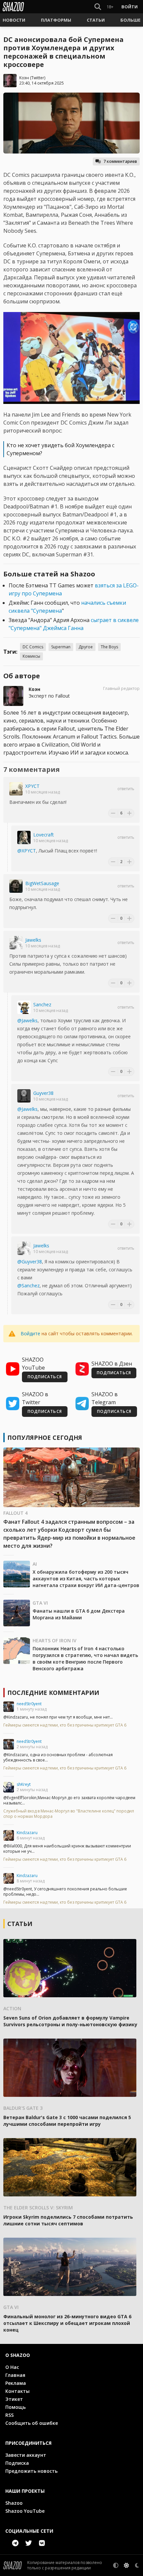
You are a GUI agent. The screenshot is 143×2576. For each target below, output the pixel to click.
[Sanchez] (24, 1007)
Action (12, 2008)
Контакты (17, 2391)
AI (35, 1564)
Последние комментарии (53, 1693)
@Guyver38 (30, 1262)
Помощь (15, 2407)
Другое (86, 647)
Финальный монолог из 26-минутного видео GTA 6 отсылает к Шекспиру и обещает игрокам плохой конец (67, 2323)
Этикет (14, 2399)
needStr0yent (29, 1704)
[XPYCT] (16, 789)
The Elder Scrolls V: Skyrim (38, 2208)
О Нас (12, 2367)
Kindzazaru (27, 1833)
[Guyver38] (24, 1096)
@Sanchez (28, 1286)
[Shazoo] (13, 7)
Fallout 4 (15, 1513)
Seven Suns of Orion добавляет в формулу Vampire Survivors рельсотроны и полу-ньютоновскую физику (70, 2021)
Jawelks (33, 940)
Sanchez (42, 1004)
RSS (9, 2415)
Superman (61, 647)
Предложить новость (31, 2471)
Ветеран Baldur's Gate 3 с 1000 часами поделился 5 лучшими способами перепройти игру (67, 2121)
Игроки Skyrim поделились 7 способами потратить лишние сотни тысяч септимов (68, 2220)
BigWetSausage (42, 883)
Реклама (16, 2383)
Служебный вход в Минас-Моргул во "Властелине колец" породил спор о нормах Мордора (69, 1814)
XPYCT (32, 786)
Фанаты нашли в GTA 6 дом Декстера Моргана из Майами (79, 1614)
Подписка (17, 2463)
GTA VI (40, 1603)
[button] (14, 20)
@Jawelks (27, 1020)
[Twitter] (29, 2543)
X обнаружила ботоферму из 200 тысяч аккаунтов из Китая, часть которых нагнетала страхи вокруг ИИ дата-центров (86, 1579)
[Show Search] (96, 7)
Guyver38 (43, 1093)
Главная (15, 2375)
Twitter (38, 78)
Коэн (24, 78)
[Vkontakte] (42, 2543)
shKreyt (24, 1784)
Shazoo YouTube (25, 2511)
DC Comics (33, 647)
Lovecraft (44, 835)
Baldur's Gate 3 (23, 2108)
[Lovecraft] (24, 837)
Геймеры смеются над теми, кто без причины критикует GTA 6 (65, 1725)
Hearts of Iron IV (55, 1640)
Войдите (30, 1333)
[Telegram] (15, 2543)
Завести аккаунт (26, 2455)
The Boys (109, 647)
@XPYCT (27, 851)
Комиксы (31, 656)
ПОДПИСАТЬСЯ (45, 1377)
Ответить (126, 789)
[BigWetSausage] (16, 886)
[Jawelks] (16, 943)
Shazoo (14, 2503)
